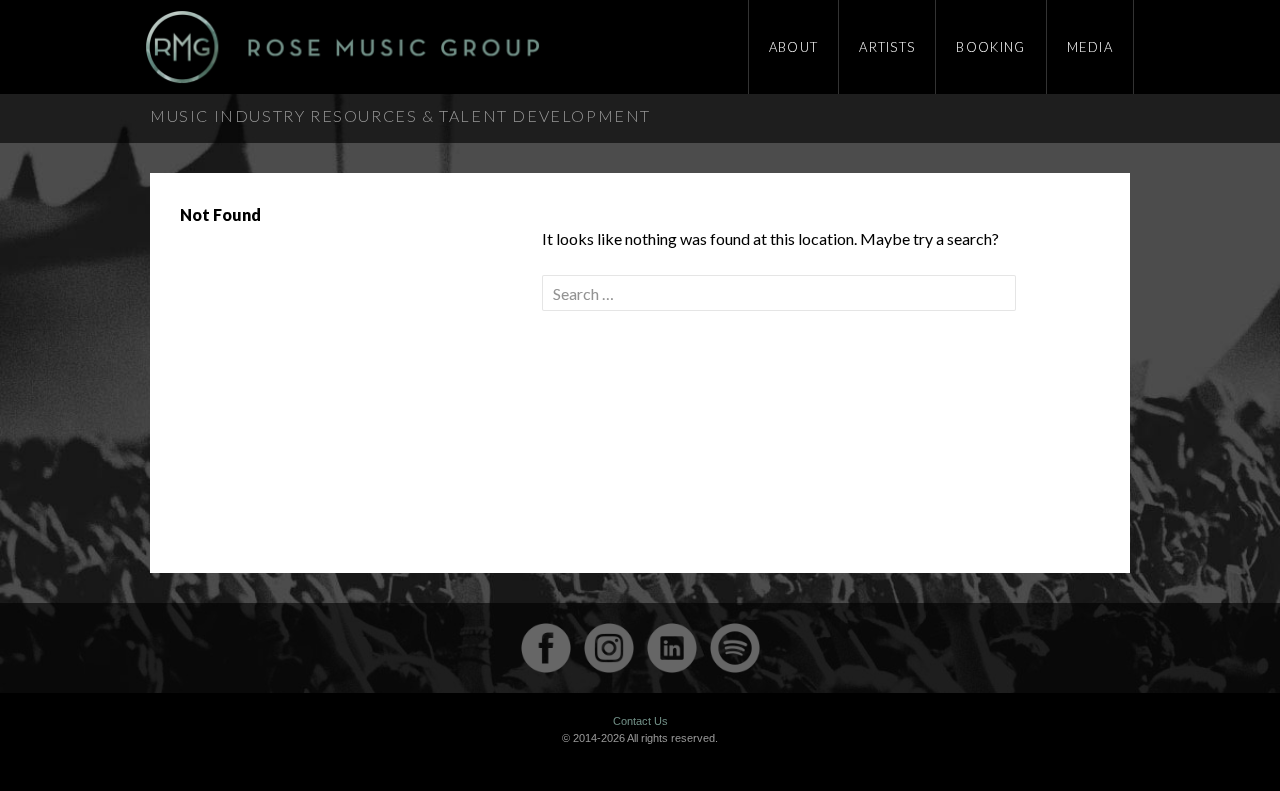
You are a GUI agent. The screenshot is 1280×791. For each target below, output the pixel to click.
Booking (990, 47)
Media (1090, 47)
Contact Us (640, 721)
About (794, 47)
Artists (887, 47)
